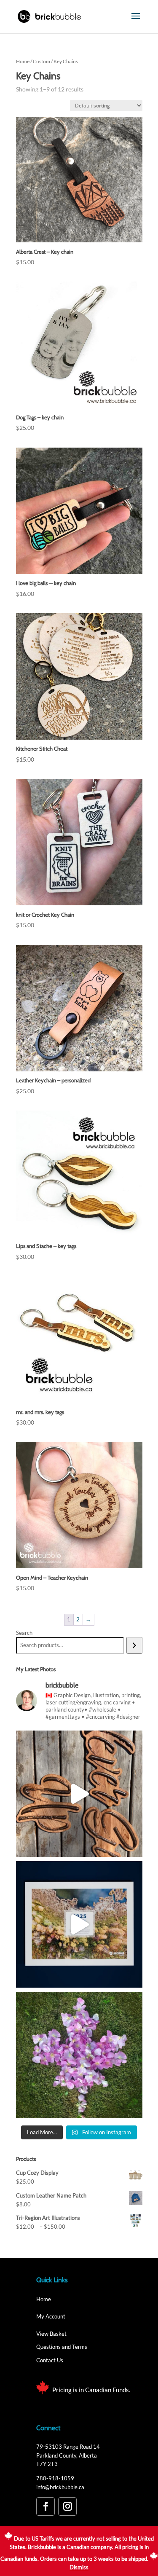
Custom (42, 61)
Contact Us (50, 2360)
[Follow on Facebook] (46, 2506)
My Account (51, 2316)
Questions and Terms (62, 2347)
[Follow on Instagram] (67, 2506)
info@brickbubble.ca (60, 2487)
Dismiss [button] (79, 2567)
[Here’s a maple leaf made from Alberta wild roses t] (79, 2055)
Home (23, 61)
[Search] (134, 1645)
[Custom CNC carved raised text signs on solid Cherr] (79, 1794)
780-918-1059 (55, 2478)
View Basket (51, 2334)
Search (24, 1633)
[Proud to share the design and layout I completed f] (79, 1924)
